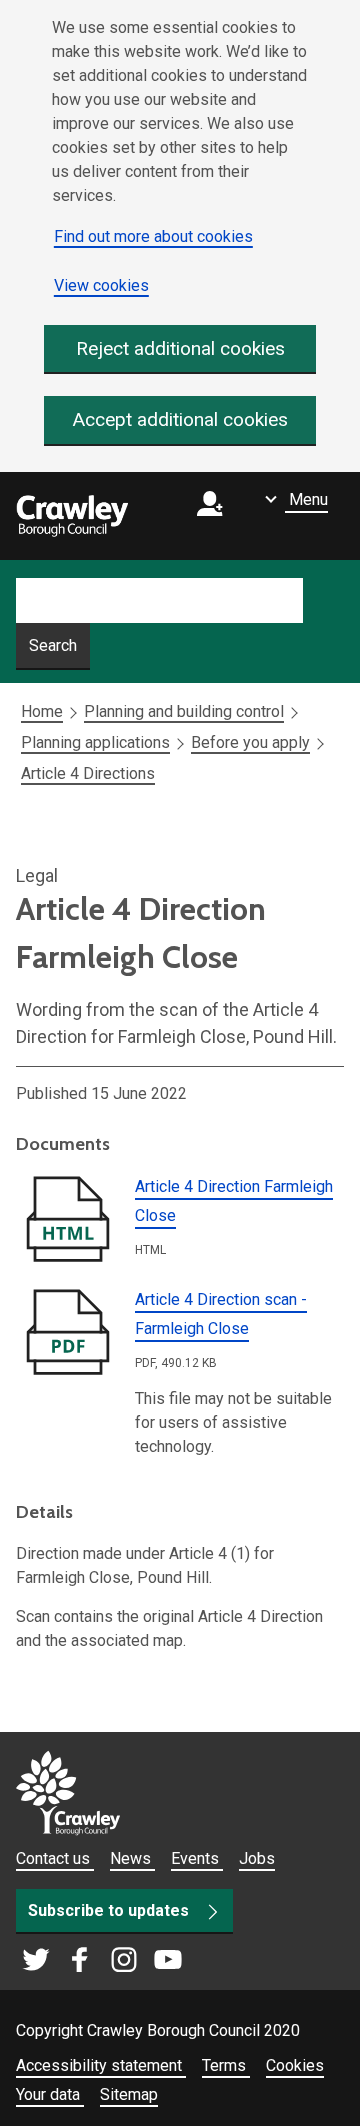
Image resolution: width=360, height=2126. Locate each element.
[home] (72, 516)
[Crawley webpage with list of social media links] (102, 1961)
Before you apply (250, 742)
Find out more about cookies (153, 236)
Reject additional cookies (180, 348)
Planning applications (95, 742)
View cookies (101, 285)
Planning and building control (184, 711)
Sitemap (129, 2094)
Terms (226, 2065)
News (132, 1858)
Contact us (55, 1858)
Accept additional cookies (180, 419)
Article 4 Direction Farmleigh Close (234, 1201)
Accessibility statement (101, 2065)
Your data (50, 2094)
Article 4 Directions (88, 773)
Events (197, 1858)
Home (42, 711)
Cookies (295, 2065)
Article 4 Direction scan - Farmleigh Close (221, 1314)
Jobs (257, 1858)
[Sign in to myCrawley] (215, 516)
